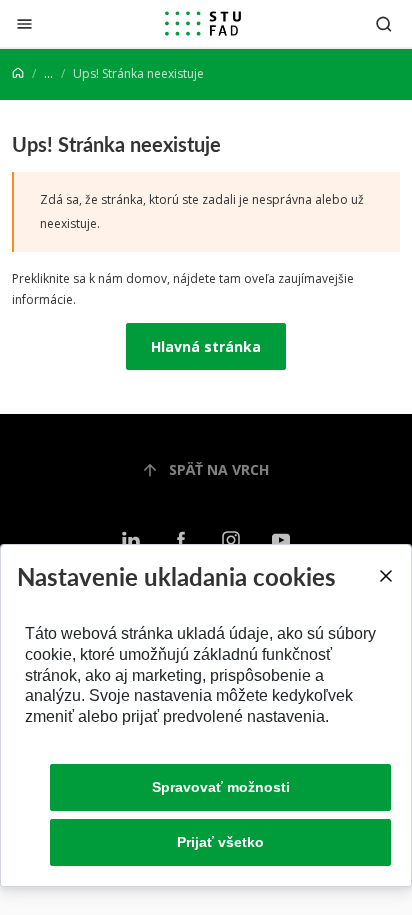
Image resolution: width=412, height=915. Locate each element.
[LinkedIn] (131, 540)
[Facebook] (181, 540)
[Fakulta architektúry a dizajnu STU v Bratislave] (203, 24)
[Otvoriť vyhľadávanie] (384, 23)
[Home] (18, 73)
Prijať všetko (220, 842)
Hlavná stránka (206, 346)
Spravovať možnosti (221, 787)
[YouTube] (281, 540)
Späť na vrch (219, 469)
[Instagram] (231, 540)
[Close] (385, 576)
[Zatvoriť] (24, 23)
